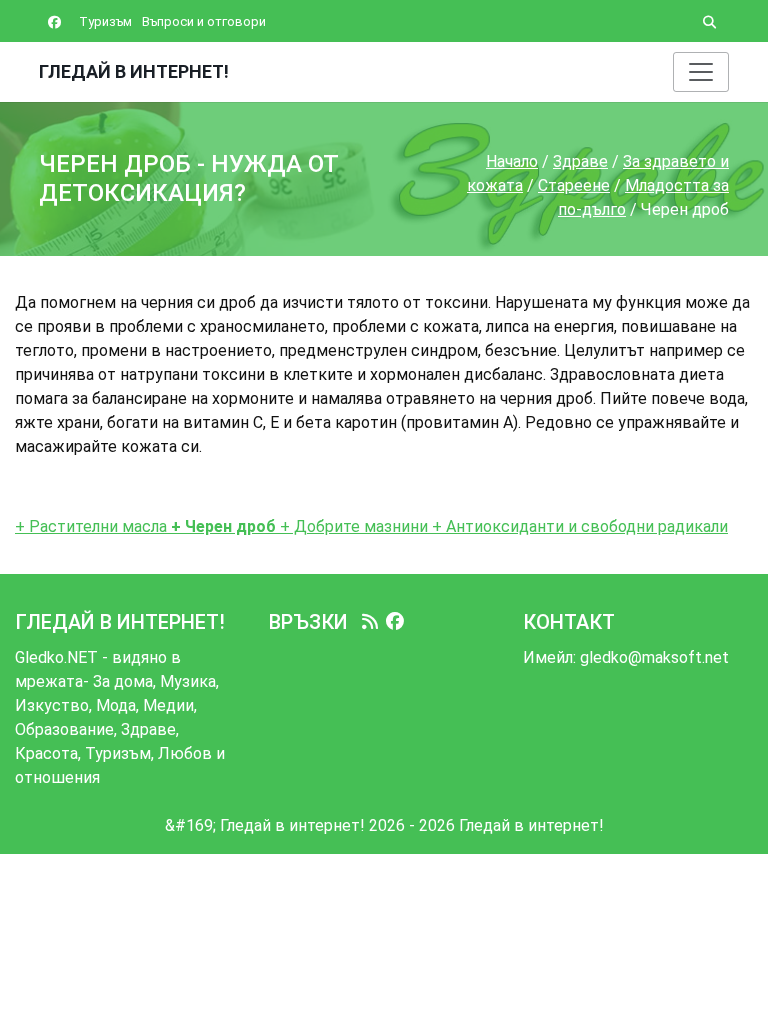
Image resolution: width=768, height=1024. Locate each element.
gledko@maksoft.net (654, 657)
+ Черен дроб (221, 526)
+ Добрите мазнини (352, 526)
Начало (512, 161)
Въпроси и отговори (204, 21)
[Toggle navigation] (701, 72)
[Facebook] (395, 622)
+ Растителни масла (91, 526)
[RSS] (370, 622)
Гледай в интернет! (134, 71)
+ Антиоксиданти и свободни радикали (578, 526)
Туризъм (105, 21)
